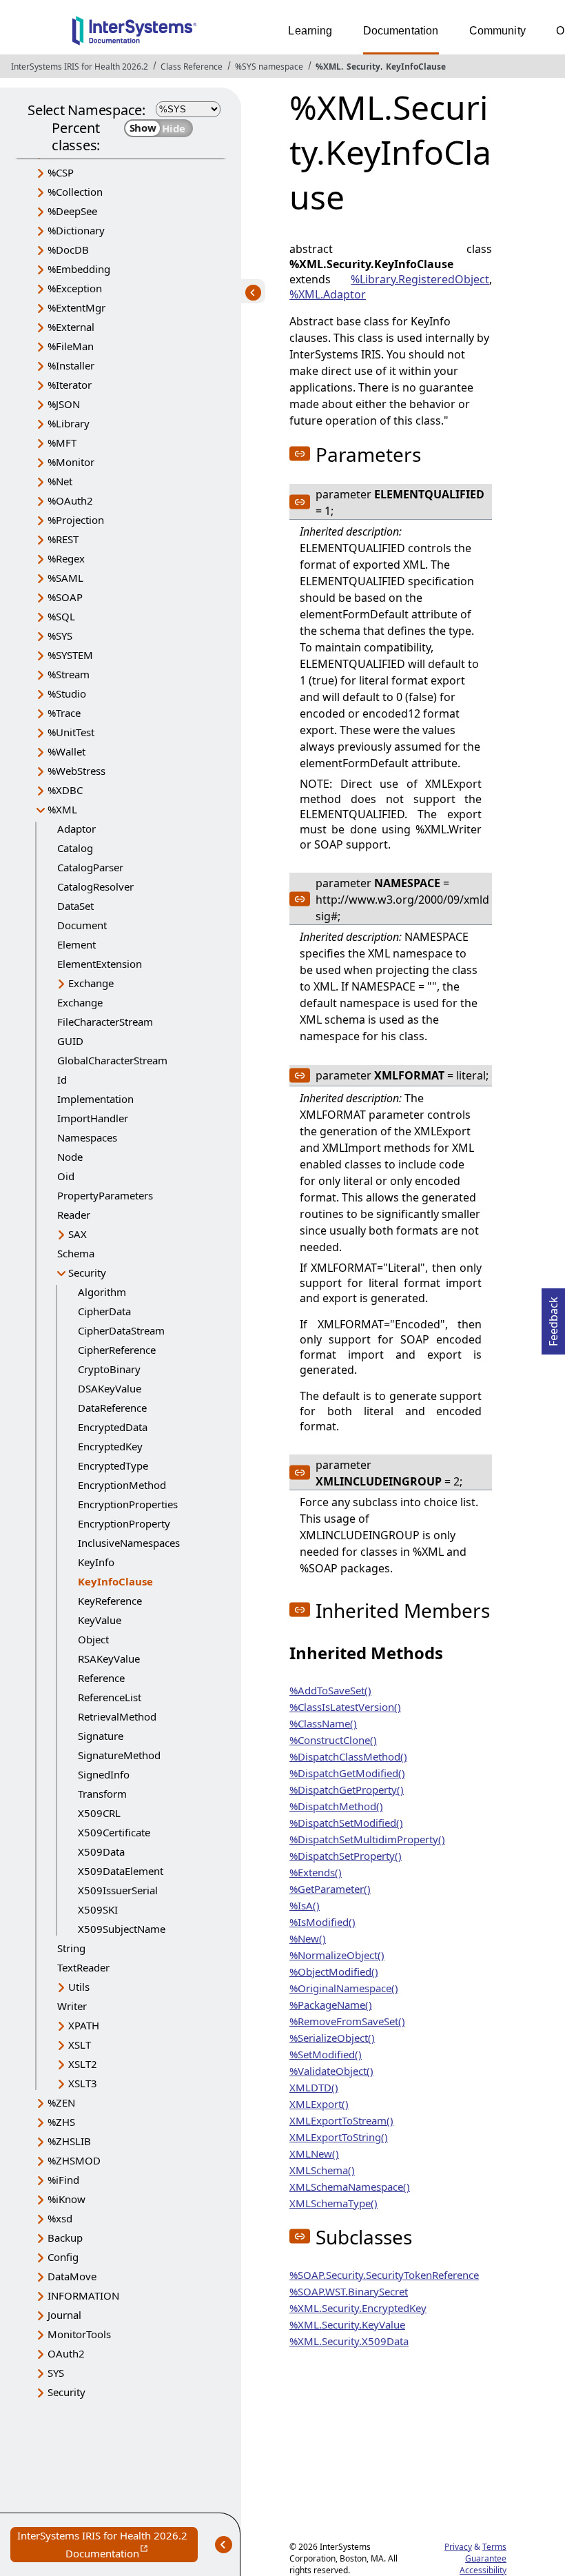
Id (62, 1079)
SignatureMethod (119, 1755)
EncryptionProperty (124, 1523)
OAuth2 (66, 2353)
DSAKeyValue (110, 1388)
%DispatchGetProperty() (347, 1789)
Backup (65, 2238)
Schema (76, 1253)
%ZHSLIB (69, 2141)
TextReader (83, 1967)
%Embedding (79, 269)
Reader (74, 1215)
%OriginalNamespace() (344, 1988)
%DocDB (68, 250)
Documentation (401, 31)
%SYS (60, 636)
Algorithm (102, 1292)
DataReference (112, 1408)
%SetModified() (326, 2054)
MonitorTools (79, 2334)
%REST (63, 539)
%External (71, 327)
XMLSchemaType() (333, 2203)
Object (93, 1639)
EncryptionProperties (128, 1504)
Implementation (95, 1099)
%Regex (66, 558)
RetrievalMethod (117, 1716)
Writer (72, 2006)
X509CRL (99, 1813)
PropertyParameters (105, 1195)
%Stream (69, 674)
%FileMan (71, 346)
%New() (308, 1938)
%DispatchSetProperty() (346, 1856)
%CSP (61, 172)
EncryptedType (113, 1466)
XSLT (80, 2045)
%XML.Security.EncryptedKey (358, 2308)
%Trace (64, 713)
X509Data (101, 1852)
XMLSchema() (322, 2170)
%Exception (75, 288)
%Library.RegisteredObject (420, 279)
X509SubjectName (122, 1929)
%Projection (76, 520)
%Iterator (70, 385)
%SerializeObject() (332, 2038)
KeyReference (110, 1601)
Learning (310, 31)
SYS (56, 2373)
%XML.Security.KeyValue (347, 2324)
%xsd (60, 2218)
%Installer (71, 365)
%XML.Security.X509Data (349, 2341)
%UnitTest (71, 732)
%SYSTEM (70, 655)
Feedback (553, 1317)
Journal (64, 2315)
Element (76, 944)
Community (497, 31)
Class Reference (192, 67)
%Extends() (316, 1872)
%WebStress (76, 771)
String (71, 1948)
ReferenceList (110, 1697)
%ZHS (61, 2122)
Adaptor (76, 829)
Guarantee (486, 2558)
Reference (101, 1678)
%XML (328, 67)
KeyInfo (96, 1562)
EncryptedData (113, 1427)
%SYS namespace (269, 67)
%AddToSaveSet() (330, 1690)
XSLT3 (83, 2083)
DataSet (75, 906)
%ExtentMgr (76, 307)
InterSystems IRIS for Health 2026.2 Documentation (107, 2545)
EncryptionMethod (122, 1485)
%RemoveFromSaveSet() (347, 2021)
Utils (79, 1987)
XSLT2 (83, 2064)
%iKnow (66, 2199)
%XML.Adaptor (328, 294)
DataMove (72, 2276)
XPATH (84, 2025)
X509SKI (98, 1909)
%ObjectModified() (334, 1971)
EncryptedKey (110, 1446)
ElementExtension (100, 964)
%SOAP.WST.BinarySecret (349, 2291)
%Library (69, 423)
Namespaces (87, 1137)
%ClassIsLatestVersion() (345, 1707)
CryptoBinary (109, 1369)
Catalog (75, 848)
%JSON (64, 404)
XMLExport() (319, 2104)
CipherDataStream (121, 1330)
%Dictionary (76, 230)
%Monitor (71, 462)
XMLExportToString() (339, 2137)
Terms (494, 2547)
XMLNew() (314, 2153)
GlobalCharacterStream (112, 1060)
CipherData (104, 1311)
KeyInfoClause (416, 67)
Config (63, 2257)
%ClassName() (323, 1723)
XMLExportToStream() (341, 2120)
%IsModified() (322, 1922)
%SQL (61, 616)
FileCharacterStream (105, 1022)
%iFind (63, 2180)
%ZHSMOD (74, 2160)
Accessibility (483, 2570)
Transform (102, 1794)
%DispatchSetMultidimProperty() (367, 1839)
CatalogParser (90, 867)
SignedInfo (104, 1774)
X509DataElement (121, 1871)
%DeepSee (72, 211)
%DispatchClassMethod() (348, 1756)
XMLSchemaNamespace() (350, 2187)
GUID (70, 1041)
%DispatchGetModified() (347, 1773)
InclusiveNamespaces (129, 1543)
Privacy (458, 2547)
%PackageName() (331, 2005)
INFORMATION (83, 2295)
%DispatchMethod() (336, 1806)
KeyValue (100, 1620)
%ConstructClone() (333, 1740)
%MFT (62, 443)
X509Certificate (114, 1832)
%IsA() (305, 1905)
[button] (300, 454)
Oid (66, 1176)
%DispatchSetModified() (346, 1823)
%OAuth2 (70, 500)
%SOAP (65, 597)
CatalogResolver (95, 886)
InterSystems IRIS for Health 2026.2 (80, 67)
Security (363, 67)
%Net (60, 481)
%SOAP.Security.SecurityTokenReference (384, 2275)
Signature (101, 1736)
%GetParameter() (330, 1889)
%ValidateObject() (331, 2071)
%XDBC (65, 790)
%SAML (65, 578)
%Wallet (66, 751)
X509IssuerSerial (118, 1890)
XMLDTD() (314, 2087)
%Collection (75, 192)
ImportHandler (93, 1118)
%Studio (67, 693)
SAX (78, 1234)
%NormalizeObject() (337, 1955)
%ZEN (61, 2102)
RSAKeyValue (109, 1659)
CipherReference (117, 1350)
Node (70, 1157)
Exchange (91, 983)
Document (82, 925)
